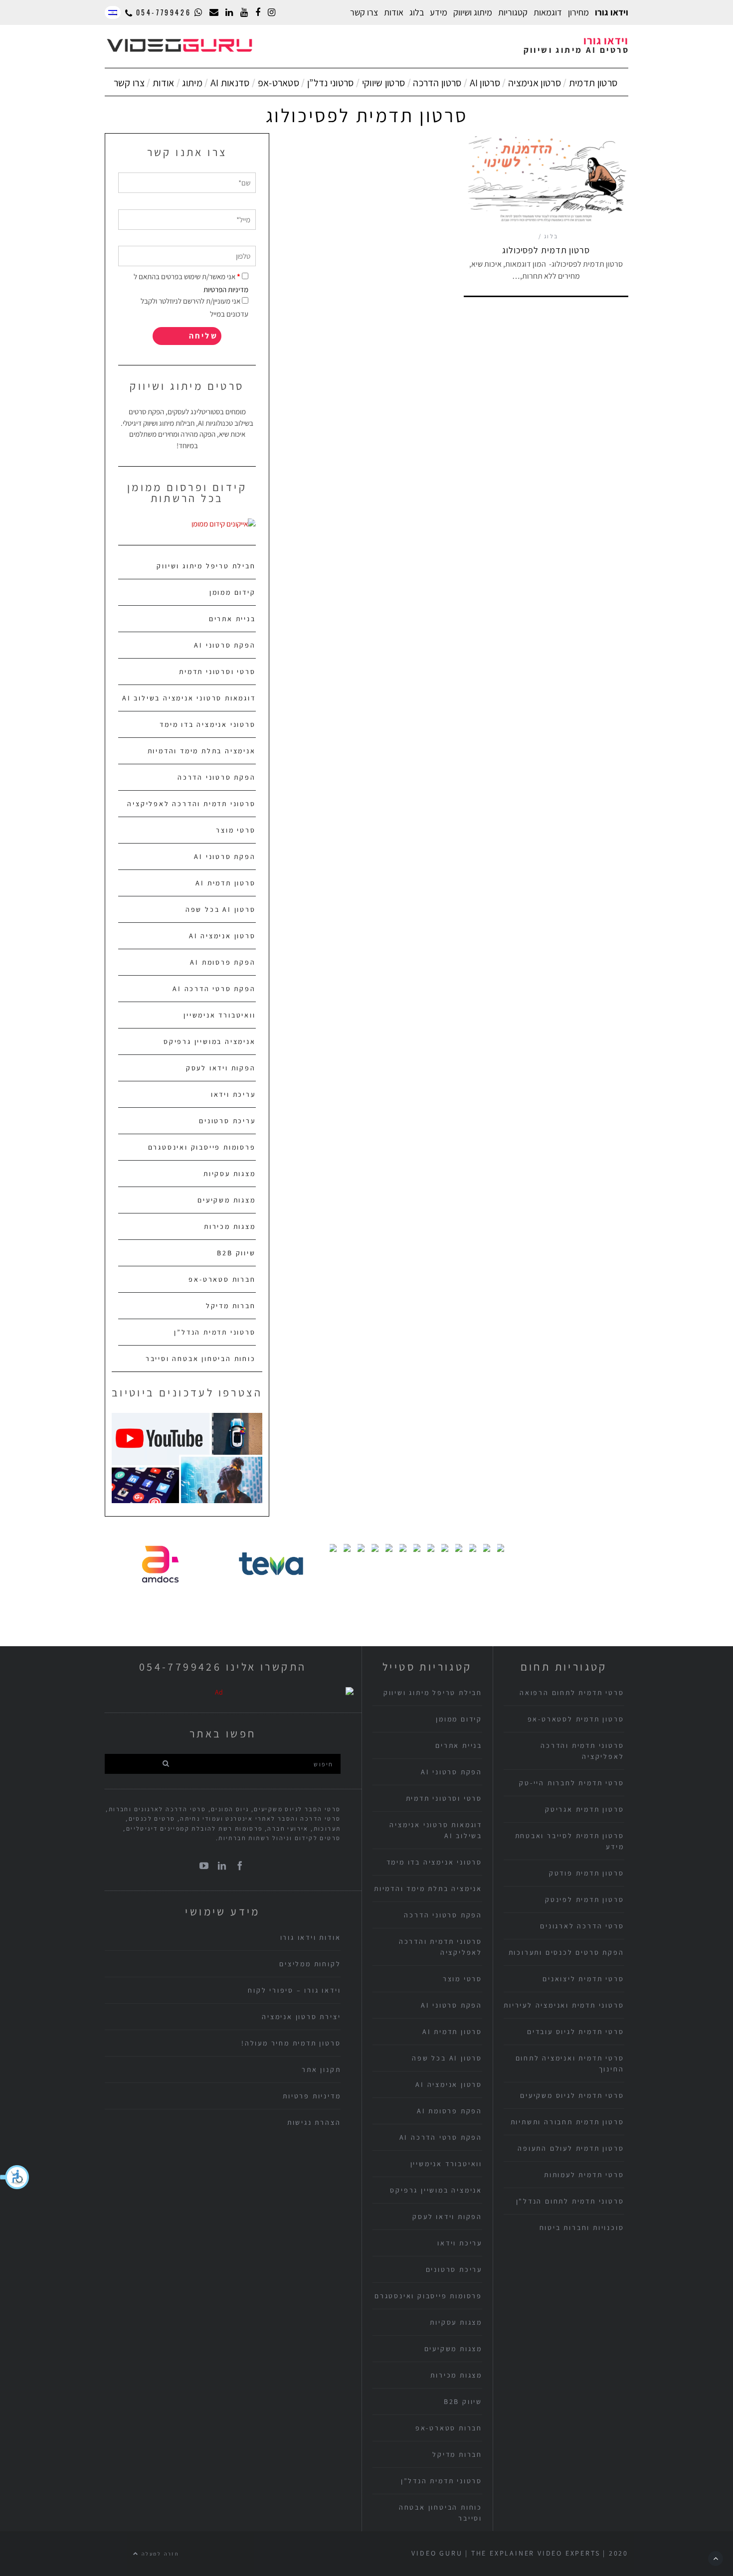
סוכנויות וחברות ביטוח (582, 2228)
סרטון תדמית (593, 83)
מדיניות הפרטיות (226, 289)
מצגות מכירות (230, 1226)
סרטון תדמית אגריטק (584, 1809)
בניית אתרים (232, 619)
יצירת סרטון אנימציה (301, 2017)
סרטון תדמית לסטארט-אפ (576, 1719)
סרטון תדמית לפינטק (584, 1899)
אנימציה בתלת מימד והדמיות (202, 751)
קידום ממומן (233, 592)
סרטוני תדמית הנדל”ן (215, 1332)
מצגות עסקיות (230, 1174)
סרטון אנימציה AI (222, 936)
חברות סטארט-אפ (222, 1279)
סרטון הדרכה (437, 83)
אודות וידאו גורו (311, 1937)
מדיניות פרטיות (312, 2096)
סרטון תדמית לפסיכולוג (546, 250)
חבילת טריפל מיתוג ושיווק (206, 566)
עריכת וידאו (233, 1094)
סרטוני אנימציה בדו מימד (207, 724)
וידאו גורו (612, 12)
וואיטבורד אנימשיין (219, 1015)
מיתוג (192, 83)
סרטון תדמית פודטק (587, 1873)
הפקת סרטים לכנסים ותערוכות (566, 1952)
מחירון (578, 12)
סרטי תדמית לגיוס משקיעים (572, 2095)
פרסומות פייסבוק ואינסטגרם (202, 1147)
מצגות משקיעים (226, 1200)
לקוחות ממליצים (310, 1964)
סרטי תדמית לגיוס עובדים (575, 2032)
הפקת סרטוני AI (225, 645)
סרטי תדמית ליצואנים (583, 1979)
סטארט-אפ (278, 83)
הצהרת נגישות (314, 2122)
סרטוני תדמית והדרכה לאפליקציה (191, 804)
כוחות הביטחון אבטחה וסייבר (201, 1359)
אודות (164, 83)
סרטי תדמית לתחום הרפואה (572, 1693)
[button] (15, 2177)
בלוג (417, 12)
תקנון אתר (321, 2069)
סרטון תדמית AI (225, 883)
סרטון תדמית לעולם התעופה (571, 2148)
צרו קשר (364, 12)
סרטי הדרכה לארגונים (582, 1926)
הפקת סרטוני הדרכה (217, 777)
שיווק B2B (236, 1253)
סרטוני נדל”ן (331, 83)
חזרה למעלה (159, 2554)
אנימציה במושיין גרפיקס (210, 1041)
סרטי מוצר (236, 830)
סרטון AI (485, 83)
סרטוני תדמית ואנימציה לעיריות (564, 2005)
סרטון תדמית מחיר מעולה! (291, 2043)
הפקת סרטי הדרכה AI (214, 989)
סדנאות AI (230, 83)
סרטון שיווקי (384, 83)
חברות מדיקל (231, 1306)
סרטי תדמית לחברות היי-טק (571, 1783)
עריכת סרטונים (227, 1121)
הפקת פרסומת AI (223, 962)
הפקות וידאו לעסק (221, 1068)
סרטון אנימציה (535, 83)
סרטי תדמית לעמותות (584, 2175)
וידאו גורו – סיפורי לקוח (294, 1990)
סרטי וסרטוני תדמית (217, 672)
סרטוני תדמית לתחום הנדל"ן (570, 2201)
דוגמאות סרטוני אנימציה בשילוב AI (189, 698)
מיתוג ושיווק (473, 12)
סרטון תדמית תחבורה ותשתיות (567, 2122)
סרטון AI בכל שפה (221, 909)
